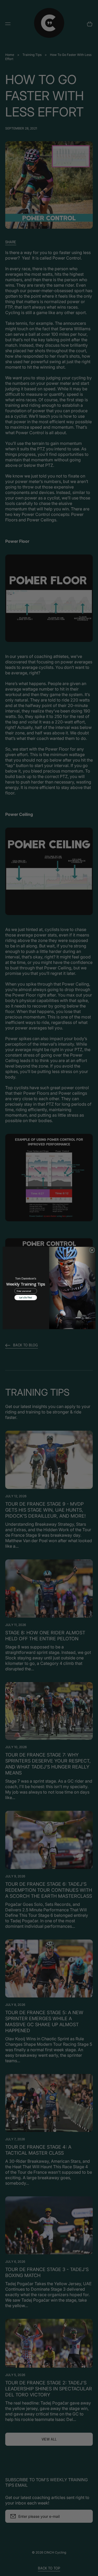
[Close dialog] (92, 1250)
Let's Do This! (25, 1298)
